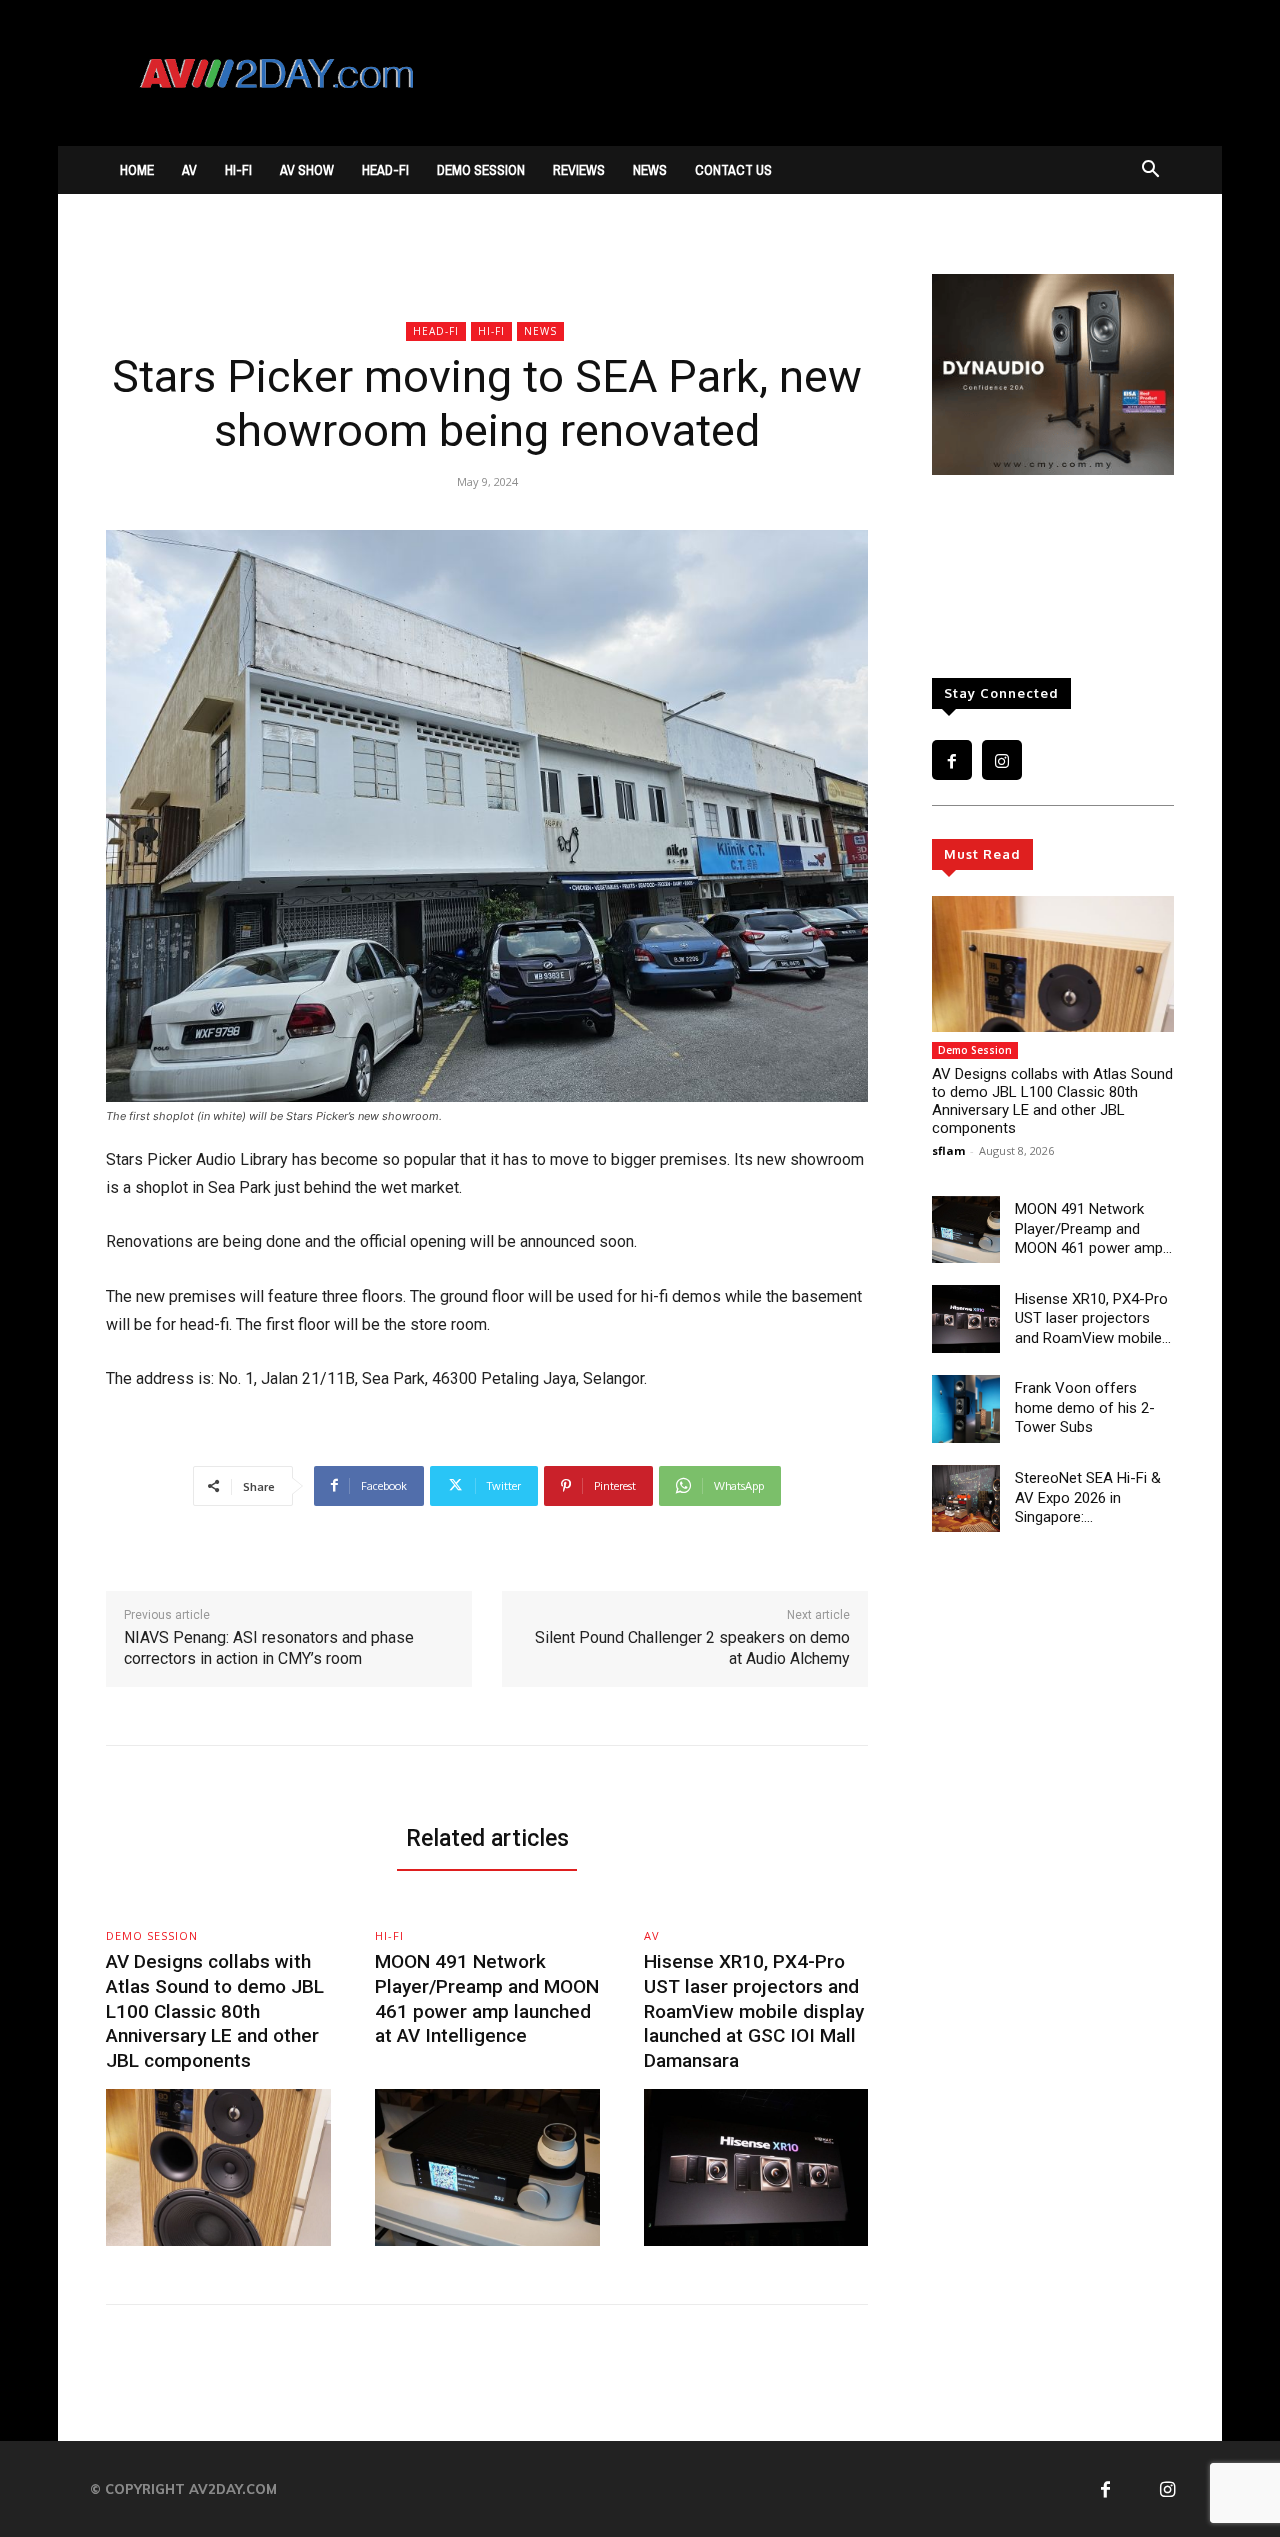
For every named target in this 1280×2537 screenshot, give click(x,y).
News (650, 170)
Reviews (579, 170)
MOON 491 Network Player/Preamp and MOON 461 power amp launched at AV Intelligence (487, 1998)
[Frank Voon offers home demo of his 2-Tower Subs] (966, 1409)
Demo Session (481, 170)
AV (189, 170)
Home (137, 170)
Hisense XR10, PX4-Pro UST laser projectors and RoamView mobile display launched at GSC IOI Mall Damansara (754, 2011)
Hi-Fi (238, 170)
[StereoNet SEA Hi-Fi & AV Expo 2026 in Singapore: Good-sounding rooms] (966, 1499)
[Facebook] (952, 760)
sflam (948, 1150)
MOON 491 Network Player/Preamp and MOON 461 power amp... (1093, 1228)
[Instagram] (1002, 760)
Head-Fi (385, 170)
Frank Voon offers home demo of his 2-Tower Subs (1085, 1407)
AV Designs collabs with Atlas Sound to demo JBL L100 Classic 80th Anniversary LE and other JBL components (1052, 1101)
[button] (1150, 171)
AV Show (307, 170)
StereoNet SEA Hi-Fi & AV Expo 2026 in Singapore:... (1088, 1497)
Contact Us (733, 170)
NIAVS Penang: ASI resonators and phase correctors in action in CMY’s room (269, 1648)
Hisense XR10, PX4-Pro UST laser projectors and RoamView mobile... (1093, 1318)
